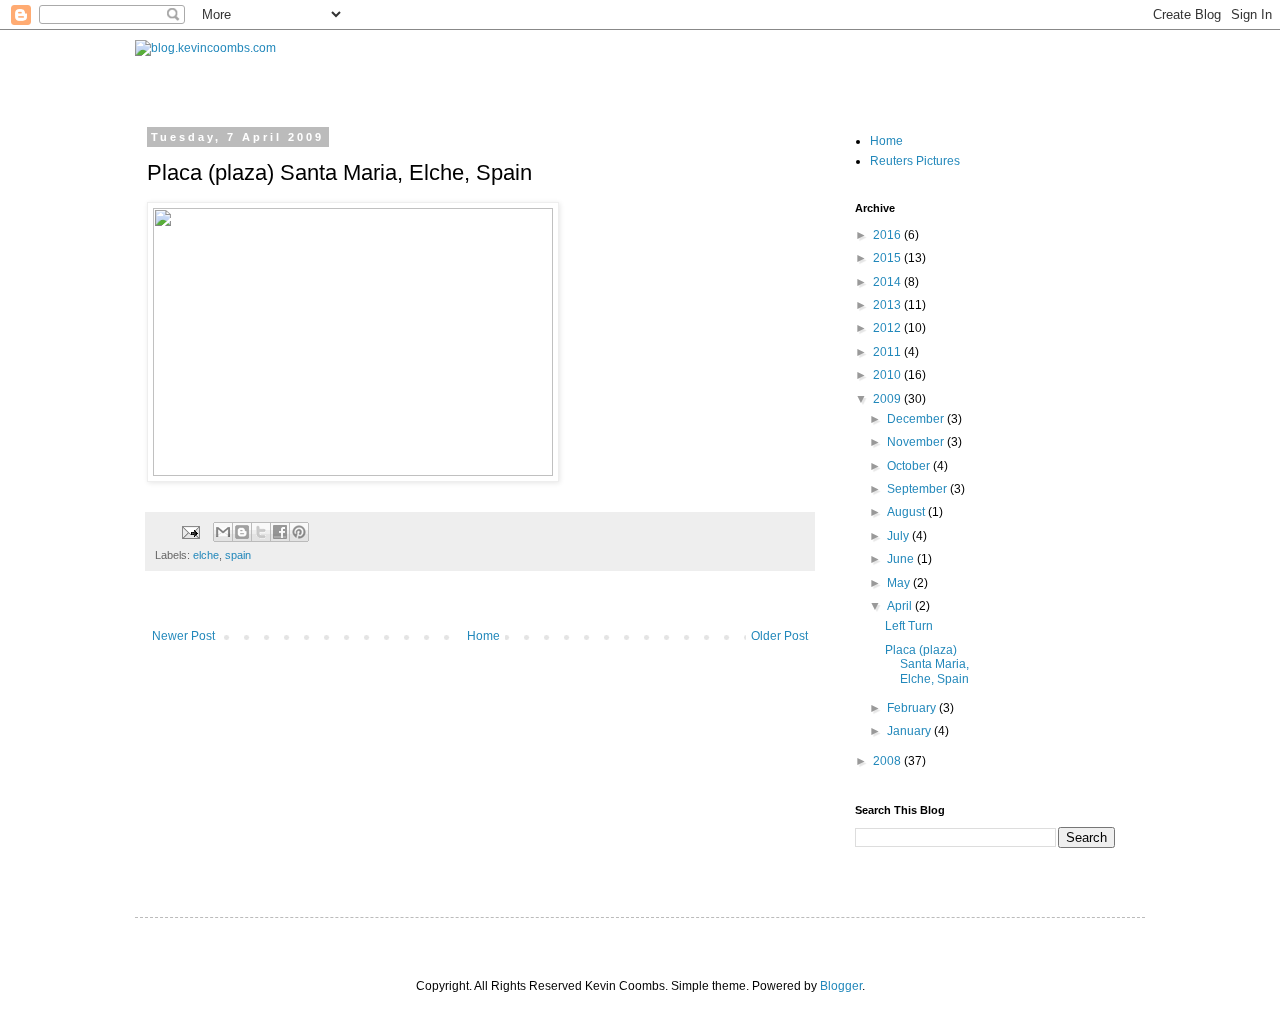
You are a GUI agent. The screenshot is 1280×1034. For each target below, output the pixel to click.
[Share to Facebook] (280, 532)
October (910, 466)
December (917, 419)
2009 (888, 399)
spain (238, 555)
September (918, 489)
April (901, 606)
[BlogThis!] (242, 532)
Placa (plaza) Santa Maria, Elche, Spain (927, 664)
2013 (888, 305)
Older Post (779, 636)
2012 (888, 328)
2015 (888, 258)
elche (206, 555)
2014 (888, 282)
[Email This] (223, 532)
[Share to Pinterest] (299, 532)
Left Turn (909, 626)
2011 (888, 352)
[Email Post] (190, 531)
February (913, 708)
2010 (888, 375)
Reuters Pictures (915, 161)
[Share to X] (261, 532)
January (910, 731)
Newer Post (183, 636)
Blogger (841, 986)
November (917, 442)
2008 (888, 761)
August (907, 512)
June (902, 559)
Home (483, 636)
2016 (888, 235)
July (899, 536)
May (900, 583)
